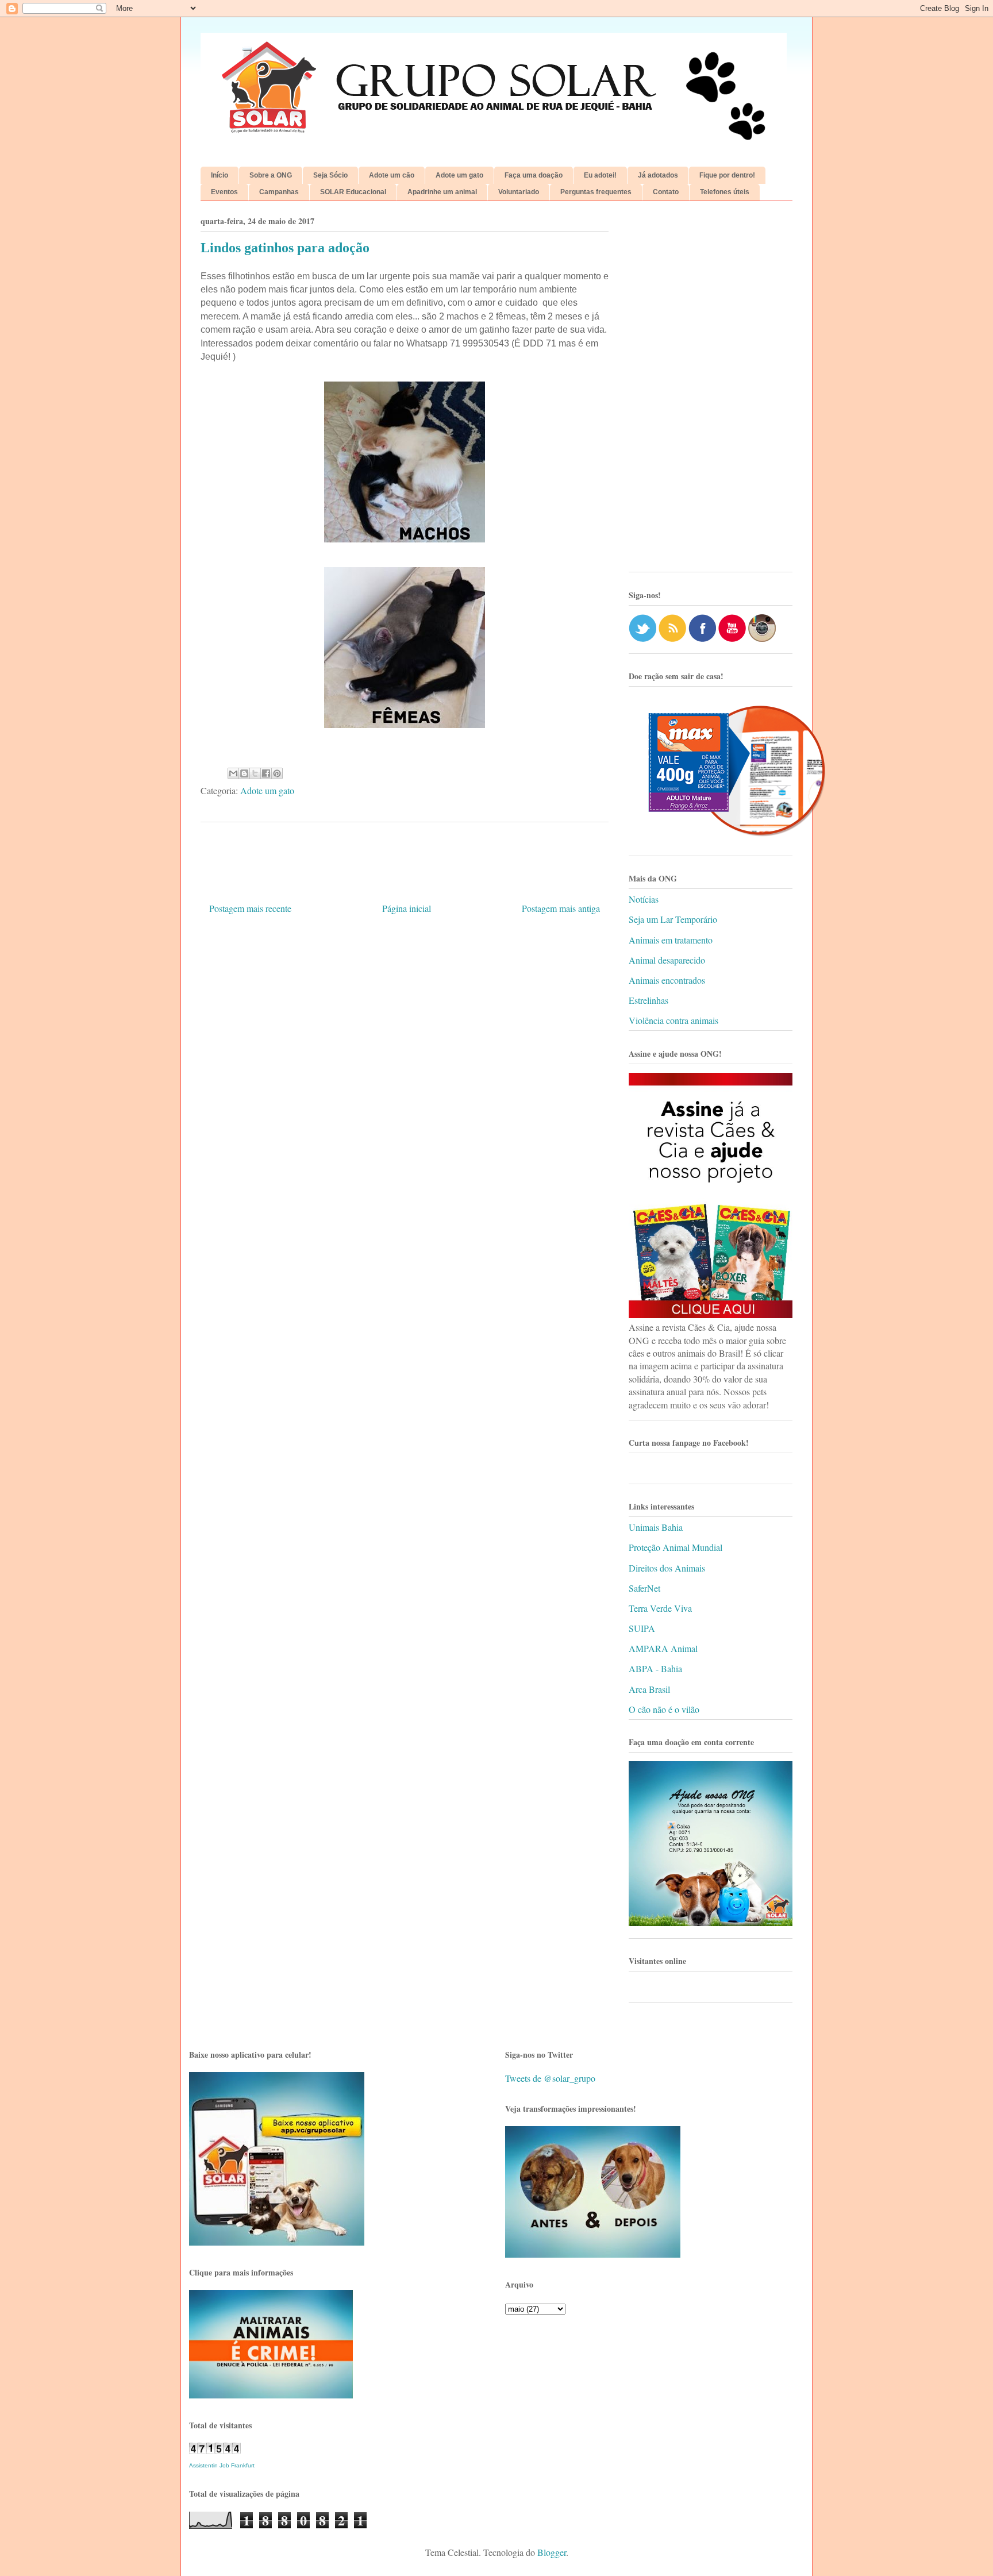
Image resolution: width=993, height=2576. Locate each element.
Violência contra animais (673, 1020)
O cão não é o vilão (664, 1709)
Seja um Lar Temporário (673, 919)
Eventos (224, 192)
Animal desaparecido (667, 960)
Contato (666, 192)
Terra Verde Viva (660, 1608)
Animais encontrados (667, 980)
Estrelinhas (648, 1000)
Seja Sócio (330, 175)
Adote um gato (459, 175)
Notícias (644, 899)
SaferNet (644, 1588)
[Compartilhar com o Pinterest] (277, 773)
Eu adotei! (600, 175)
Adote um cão (392, 175)
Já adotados (658, 175)
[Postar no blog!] (244, 773)
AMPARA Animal (663, 1648)
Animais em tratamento (671, 940)
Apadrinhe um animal (442, 192)
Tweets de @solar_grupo (550, 2078)
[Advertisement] (711, 391)
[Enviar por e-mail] (233, 773)
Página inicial (407, 908)
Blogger (552, 2552)
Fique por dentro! (727, 175)
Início (220, 175)
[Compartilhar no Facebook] (266, 773)
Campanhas (279, 192)
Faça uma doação (534, 175)
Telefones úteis (725, 192)
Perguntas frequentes (596, 192)
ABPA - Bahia (655, 1668)
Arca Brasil (649, 1689)
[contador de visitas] (215, 2450)
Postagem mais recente (250, 908)
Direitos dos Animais (667, 1568)
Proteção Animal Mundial (676, 1547)
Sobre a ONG (271, 175)
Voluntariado (519, 192)
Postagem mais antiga (561, 908)
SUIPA (642, 1628)
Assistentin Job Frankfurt (222, 2465)
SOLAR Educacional (353, 192)
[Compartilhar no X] (255, 773)
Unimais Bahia (656, 1527)
